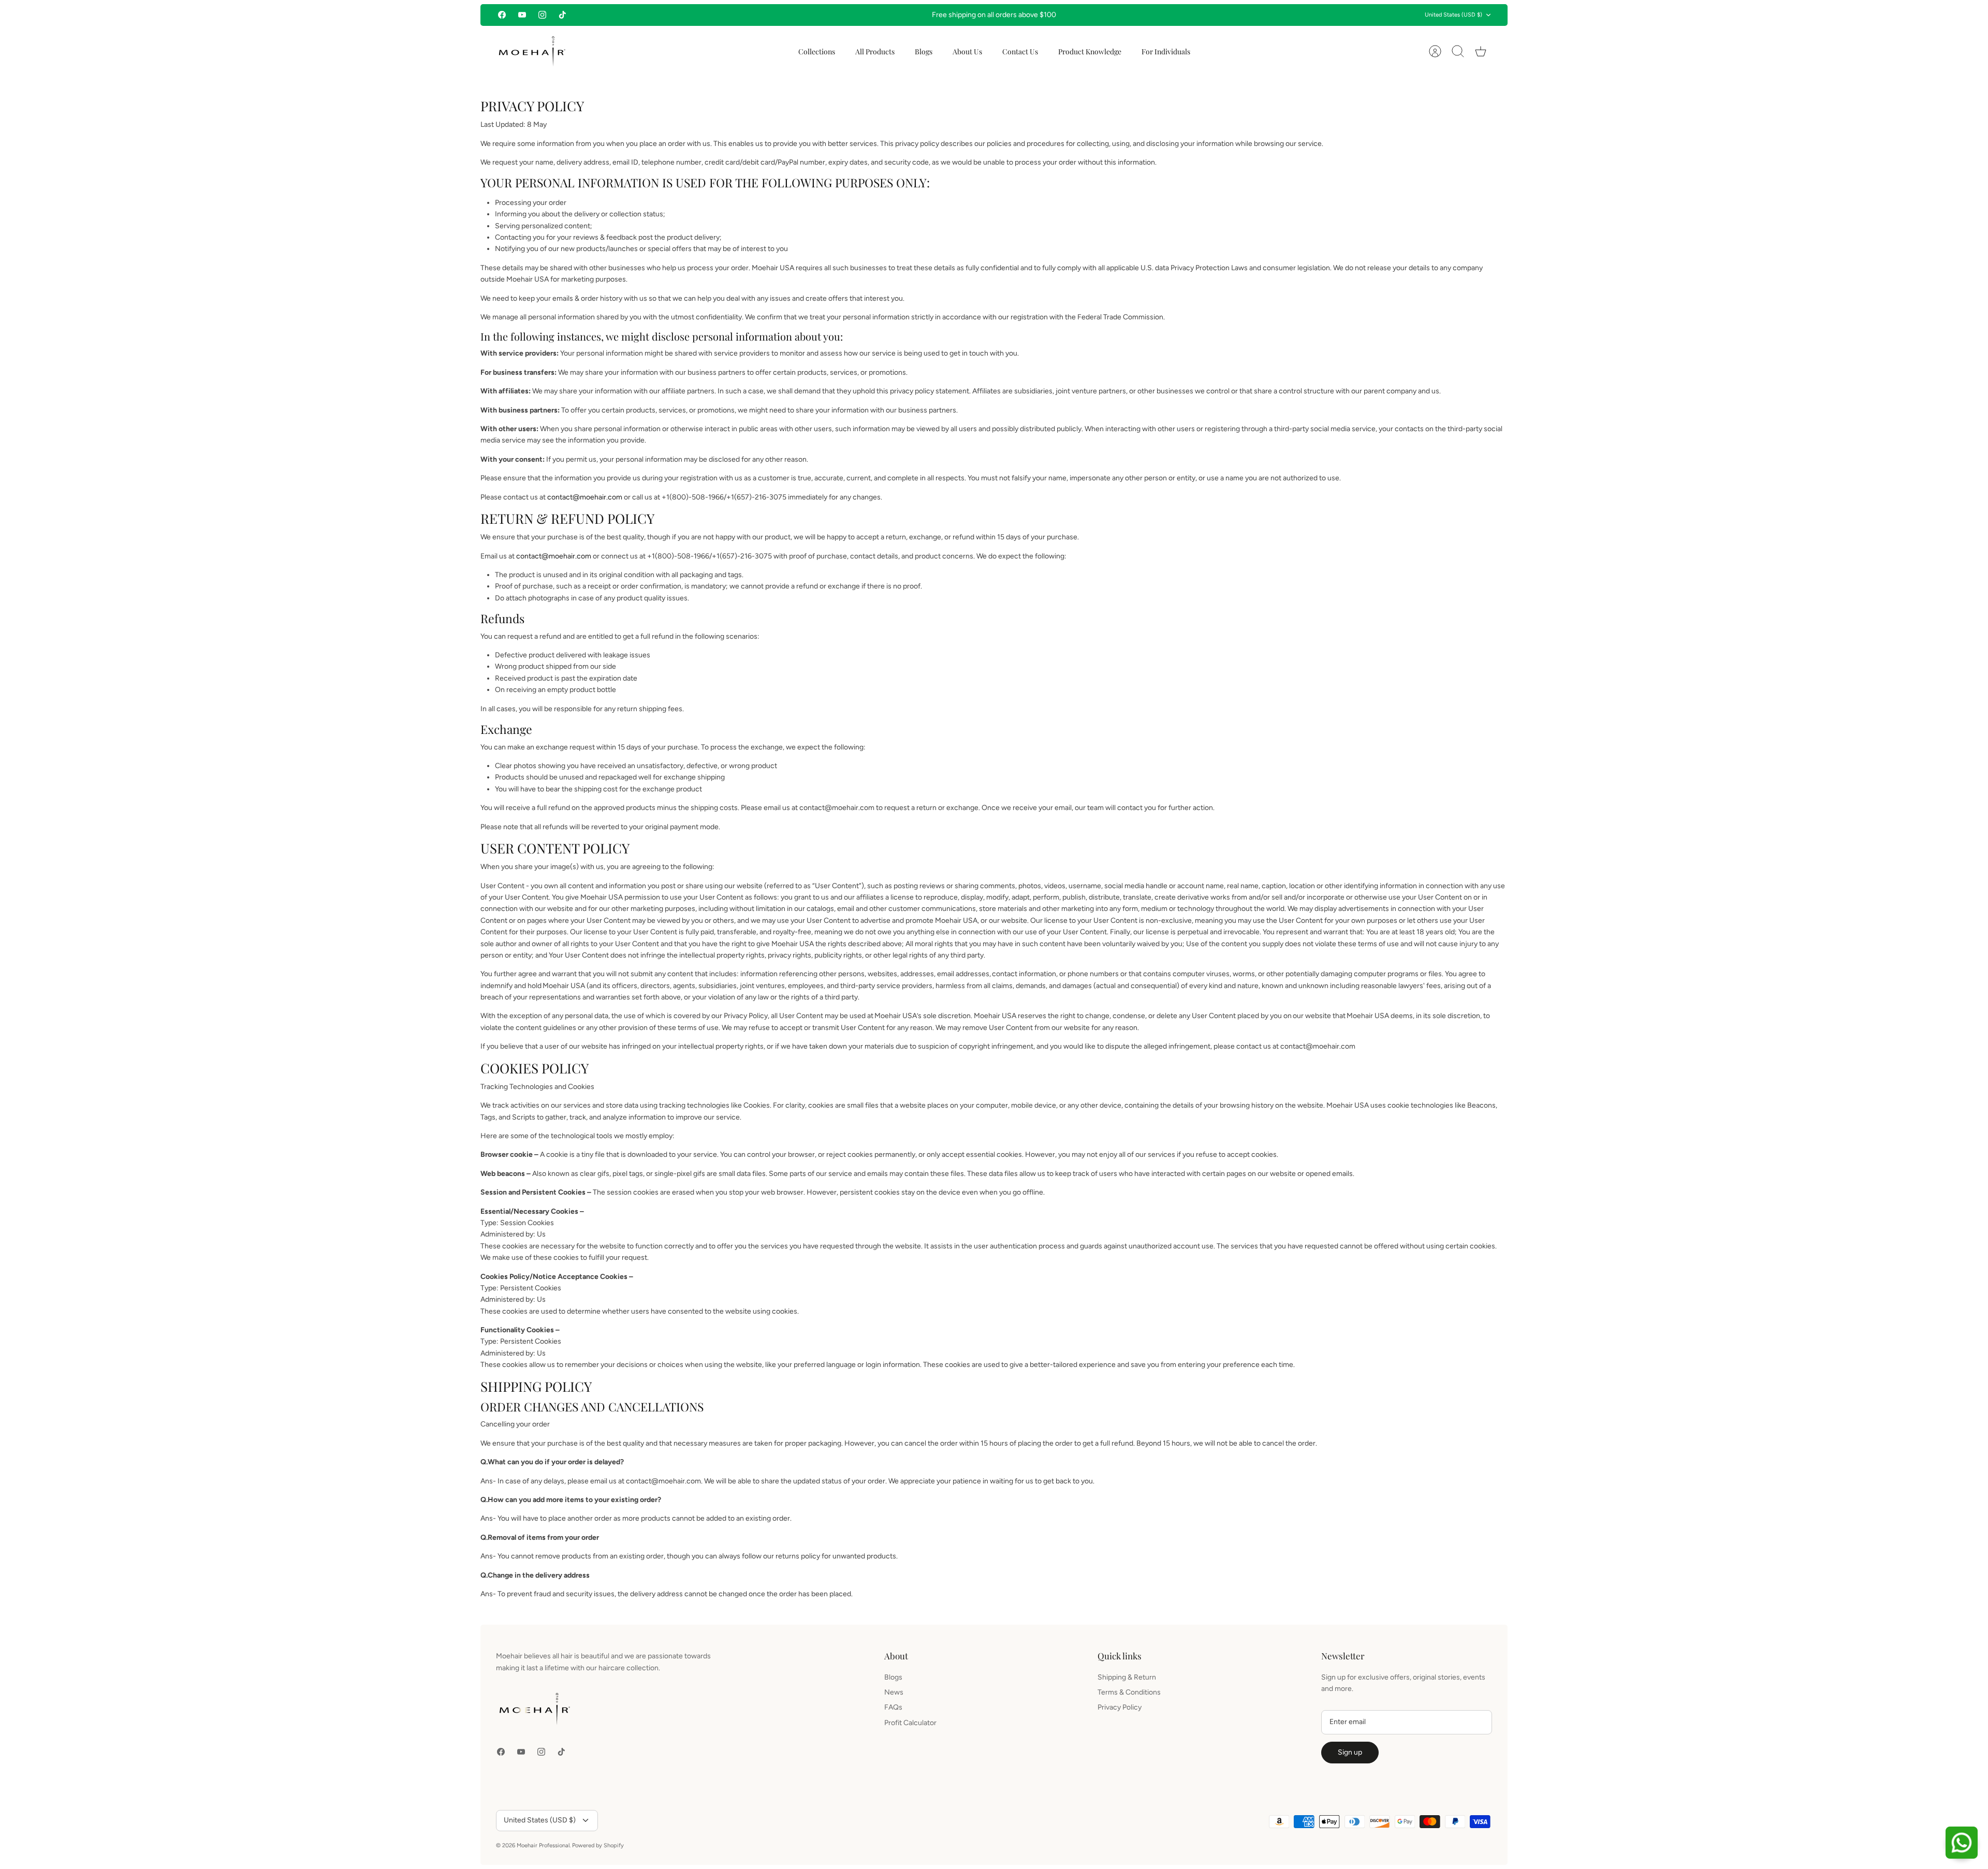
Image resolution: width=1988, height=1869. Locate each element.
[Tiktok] (562, 15)
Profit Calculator (910, 1723)
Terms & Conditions (1129, 1692)
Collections (817, 51)
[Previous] (825, 15)
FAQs (893, 1707)
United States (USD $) (1453, 15)
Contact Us (1020, 51)
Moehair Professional (543, 1845)
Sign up (1350, 1752)
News (894, 1692)
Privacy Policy (1120, 1707)
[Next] (1163, 15)
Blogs (924, 51)
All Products (875, 51)
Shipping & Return (1127, 1677)
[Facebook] (502, 15)
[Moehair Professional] (532, 51)
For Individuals (1166, 51)
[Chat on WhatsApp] (1962, 1843)
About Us (967, 51)
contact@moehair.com (585, 497)
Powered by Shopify (598, 1845)
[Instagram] (542, 15)
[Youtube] (522, 15)
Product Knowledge (1090, 51)
